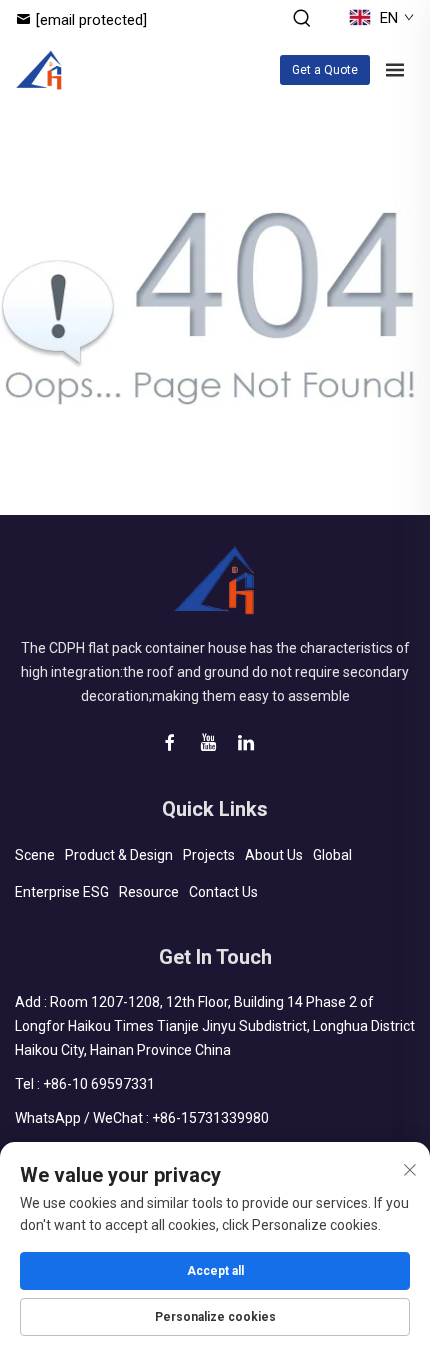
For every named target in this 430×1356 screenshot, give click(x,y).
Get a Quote (325, 70)
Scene (35, 855)
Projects (209, 855)
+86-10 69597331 (99, 1084)
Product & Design (119, 855)
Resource (149, 892)
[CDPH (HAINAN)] (39, 70)
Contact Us (223, 892)
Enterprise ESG (62, 892)
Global (332, 855)
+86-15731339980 (210, 1118)
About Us (274, 855)
